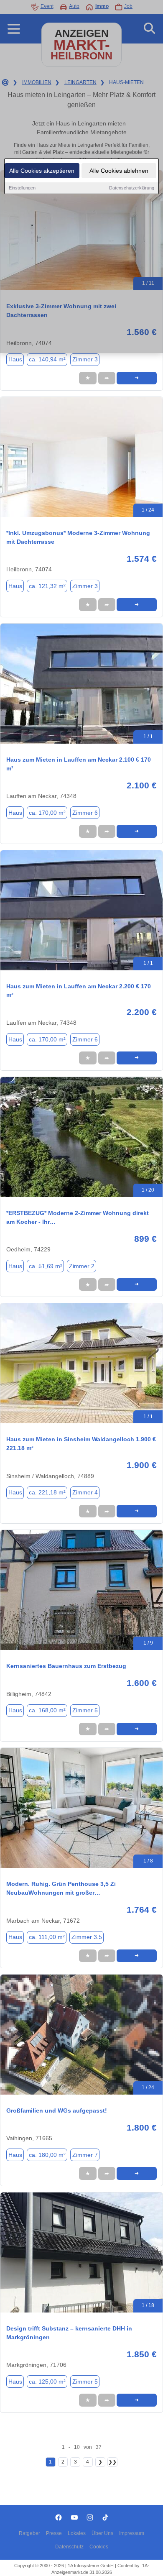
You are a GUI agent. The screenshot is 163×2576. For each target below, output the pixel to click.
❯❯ (112, 2462)
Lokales (77, 2533)
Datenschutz (69, 2547)
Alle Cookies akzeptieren (42, 171)
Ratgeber (29, 2533)
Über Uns (102, 2533)
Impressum (132, 2533)
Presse (54, 2533)
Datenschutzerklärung (132, 188)
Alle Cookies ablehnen (119, 171)
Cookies (99, 2547)
